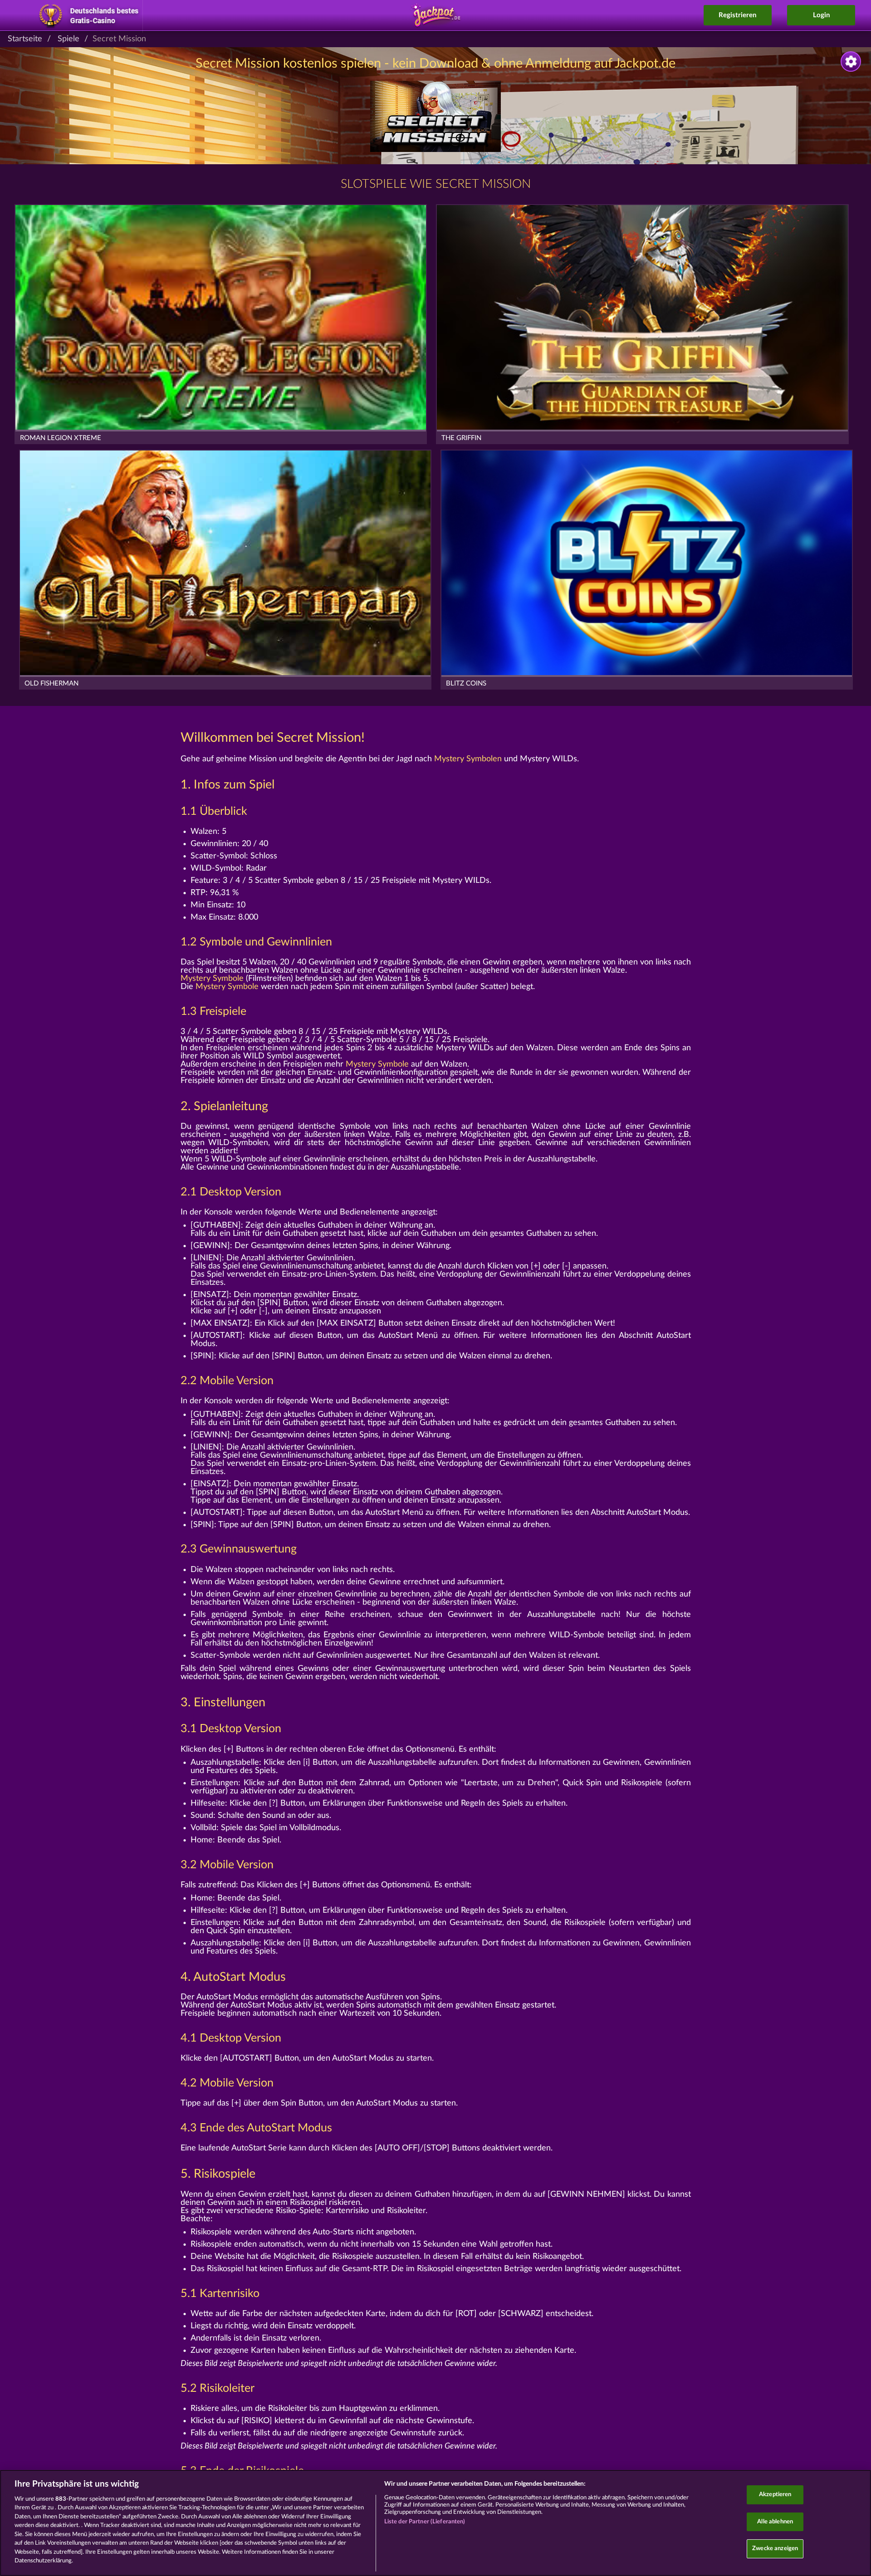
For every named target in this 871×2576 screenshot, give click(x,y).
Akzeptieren (775, 2495)
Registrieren (737, 15)
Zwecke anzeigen (775, 2549)
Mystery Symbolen (468, 759)
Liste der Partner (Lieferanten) (425, 2522)
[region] (435, 2523)
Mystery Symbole (212, 979)
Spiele (69, 39)
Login (821, 15)
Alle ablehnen (775, 2522)
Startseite (25, 39)
